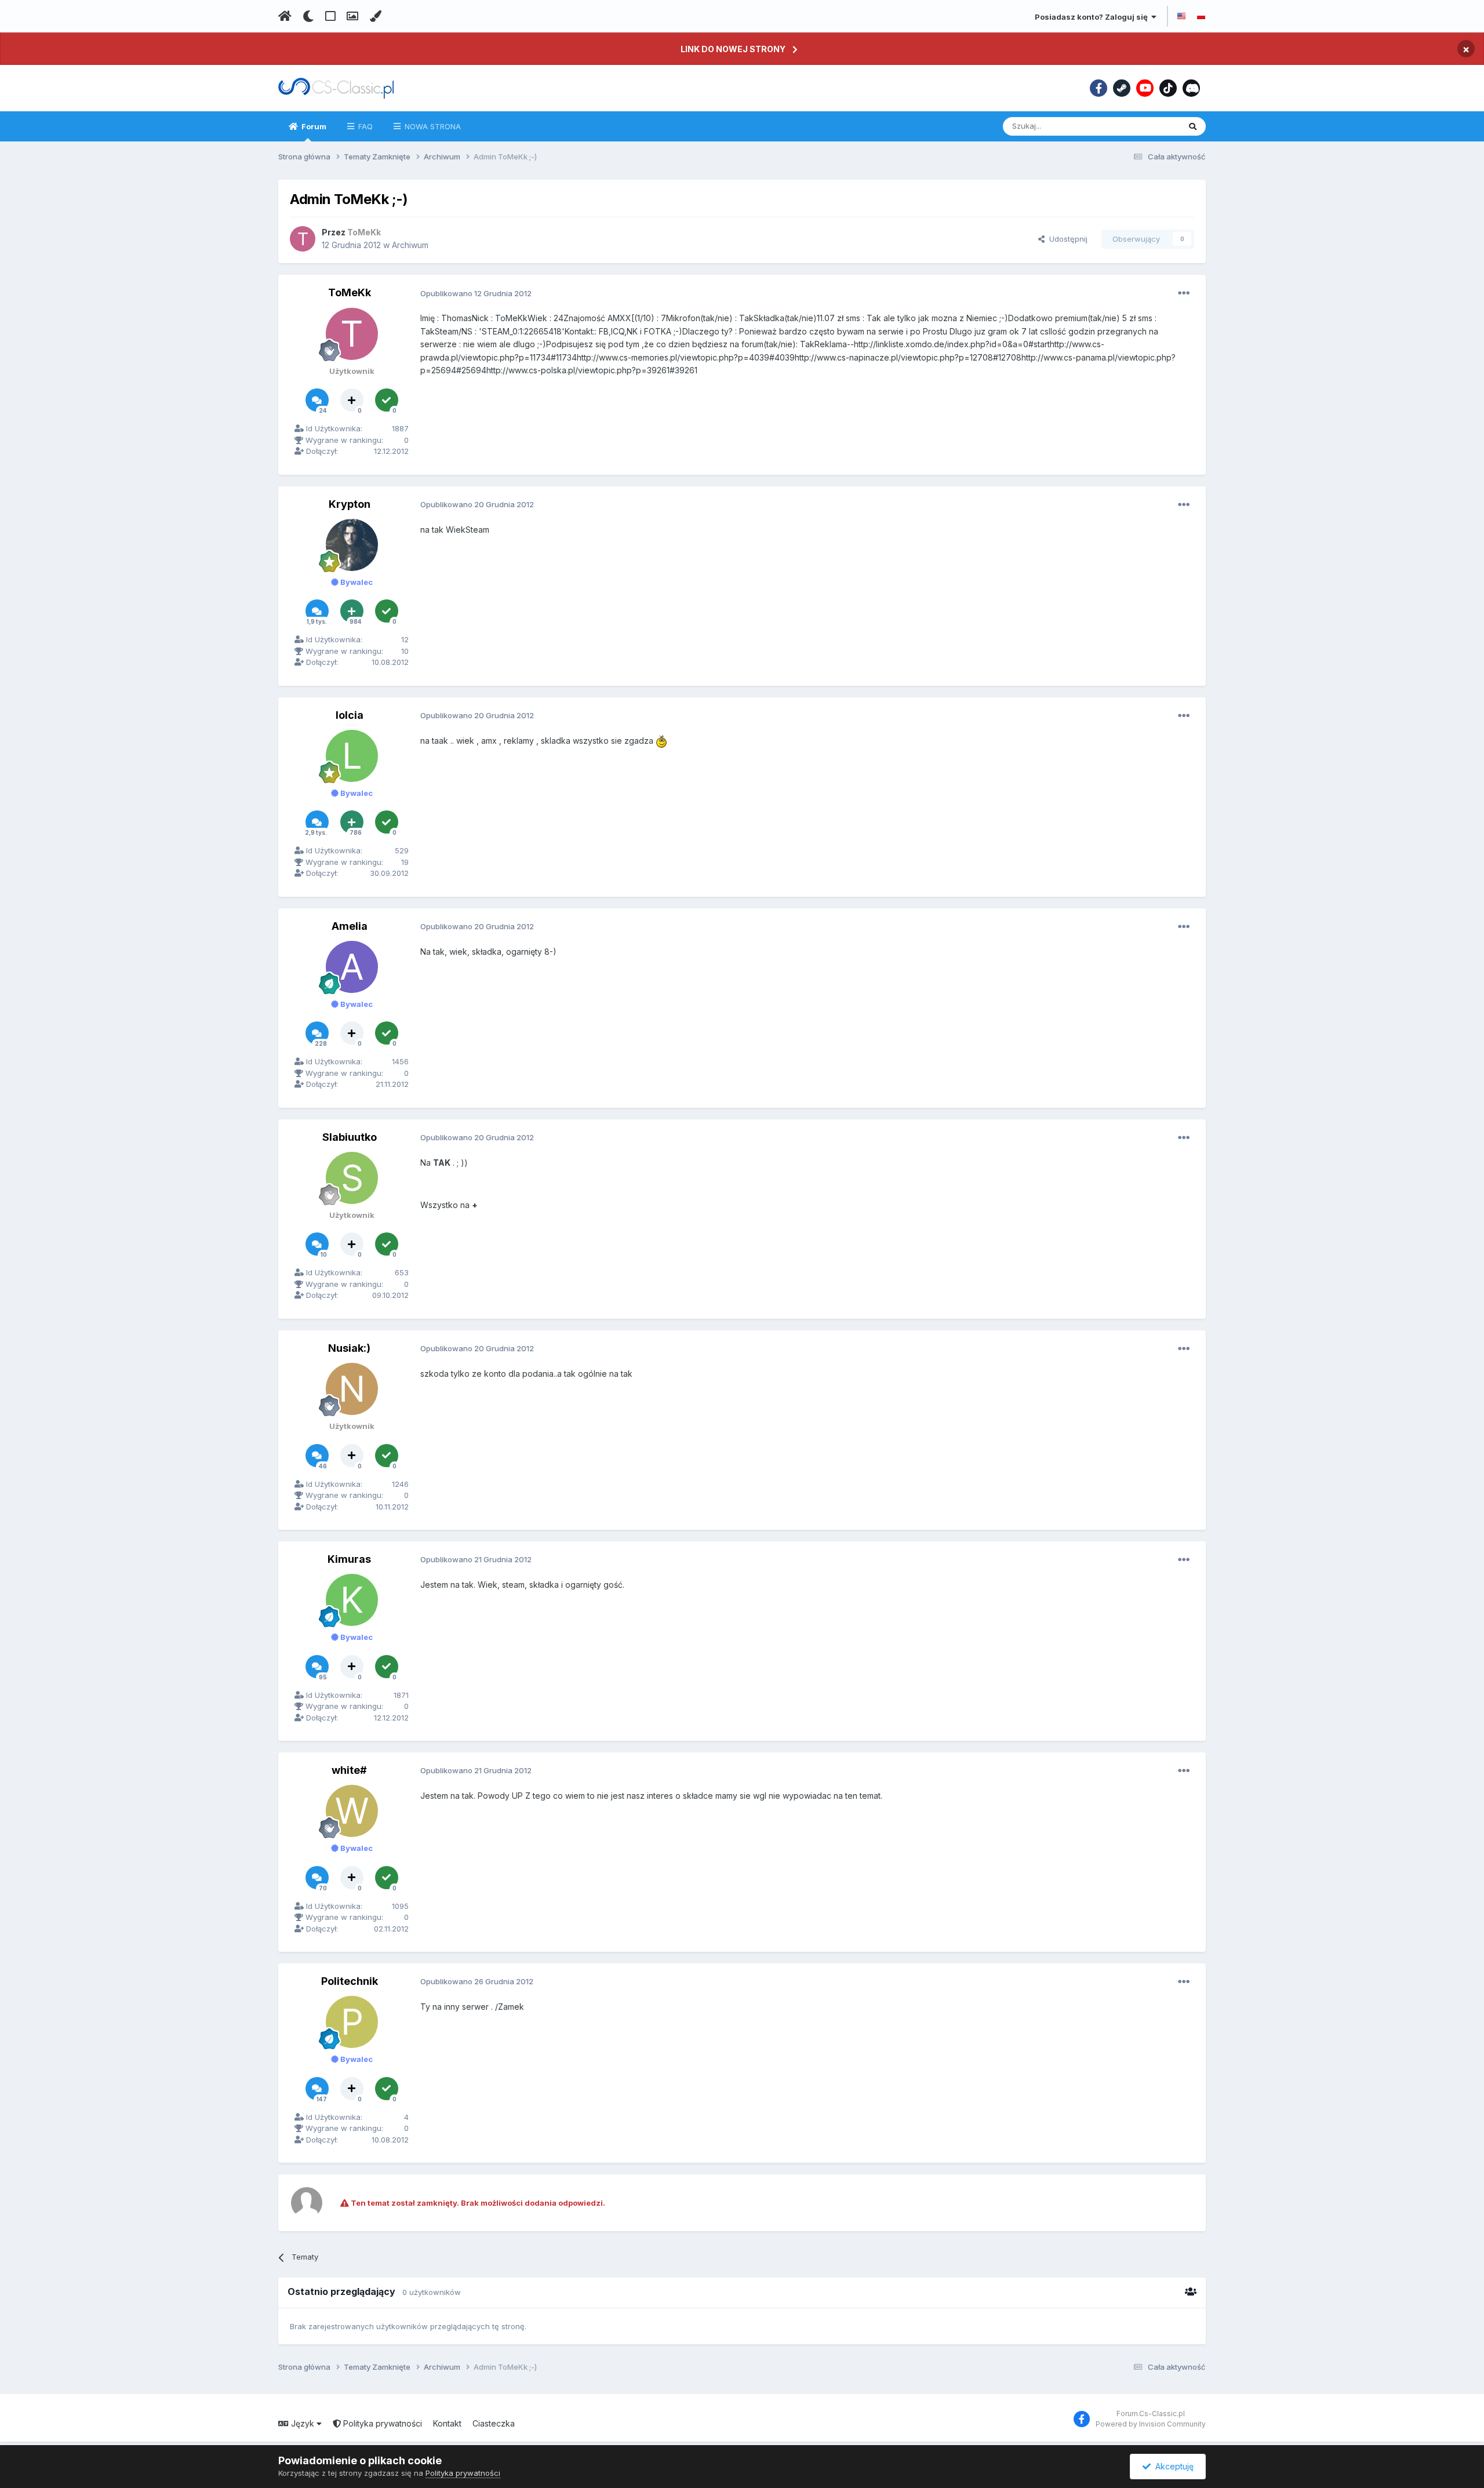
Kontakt (447, 2423)
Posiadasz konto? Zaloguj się (1093, 17)
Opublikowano (476, 293)
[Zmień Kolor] (375, 16)
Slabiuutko (350, 1137)
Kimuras (349, 1559)
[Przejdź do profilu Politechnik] (352, 2022)
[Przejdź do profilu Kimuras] (352, 1600)
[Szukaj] (1193, 126)
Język (303, 2423)
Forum (313, 126)
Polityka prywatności (381, 2423)
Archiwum (410, 245)
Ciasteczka (494, 2423)
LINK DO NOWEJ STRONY (733, 49)
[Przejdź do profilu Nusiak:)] (352, 1389)
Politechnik (350, 1981)
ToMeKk (350, 292)
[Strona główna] (285, 16)
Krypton (350, 504)
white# (349, 1770)
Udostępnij (1066, 239)
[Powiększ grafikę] (661, 741)
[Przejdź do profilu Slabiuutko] (352, 1178)
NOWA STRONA (432, 126)
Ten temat (1147, 126)
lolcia (350, 715)
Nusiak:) (349, 1348)
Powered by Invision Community (1151, 2424)
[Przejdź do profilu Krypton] (352, 545)
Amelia (350, 926)
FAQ (364, 126)
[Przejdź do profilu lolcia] (352, 756)
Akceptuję (1172, 2466)
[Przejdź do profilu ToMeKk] (303, 239)
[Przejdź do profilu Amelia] (352, 967)
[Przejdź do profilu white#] (352, 1811)
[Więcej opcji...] (1184, 293)
